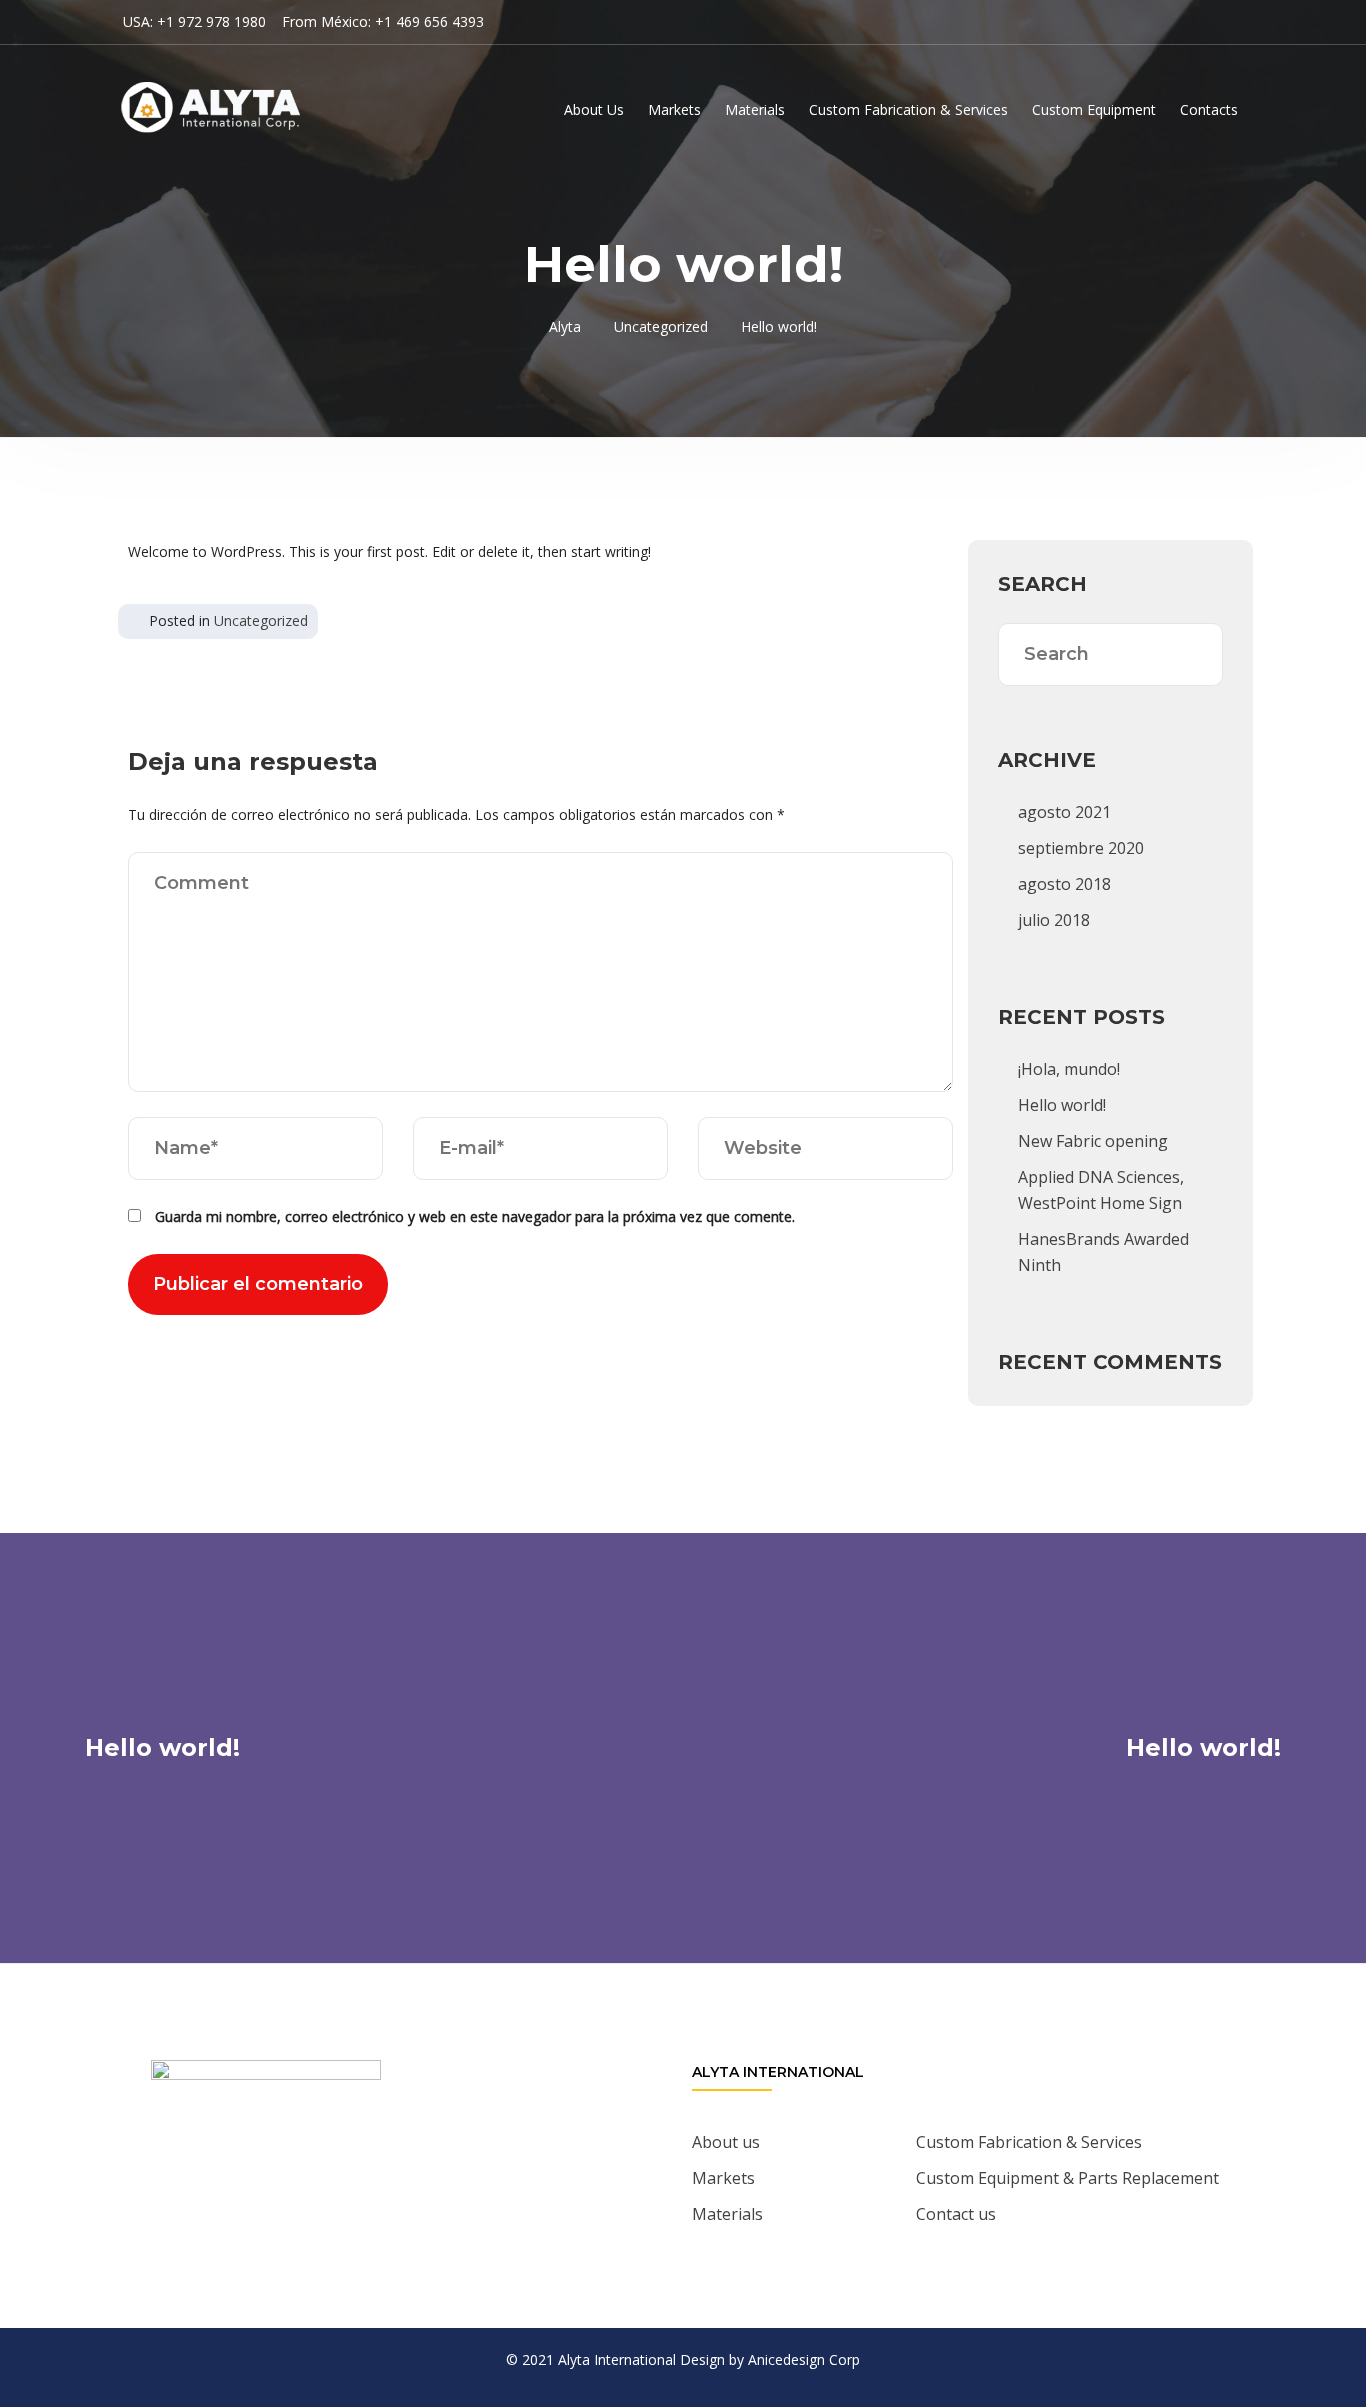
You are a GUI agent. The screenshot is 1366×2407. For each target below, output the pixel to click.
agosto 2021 (1064, 812)
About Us (594, 109)
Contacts (1209, 109)
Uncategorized (261, 620)
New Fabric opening (1093, 1141)
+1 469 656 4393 (429, 21)
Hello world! (1062, 1105)
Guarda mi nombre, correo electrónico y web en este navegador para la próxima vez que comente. (475, 1216)
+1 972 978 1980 (211, 21)
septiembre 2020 (1081, 848)
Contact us (956, 2214)
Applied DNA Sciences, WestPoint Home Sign (1101, 1190)
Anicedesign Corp (804, 2359)
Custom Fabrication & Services (908, 109)
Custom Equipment (1094, 109)
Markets (674, 109)
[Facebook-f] (262, 2184)
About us (726, 2142)
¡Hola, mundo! (1069, 1069)
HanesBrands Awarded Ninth (1103, 1252)
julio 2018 (1054, 920)
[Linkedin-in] (317, 2184)
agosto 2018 (1064, 884)
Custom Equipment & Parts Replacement (1067, 2178)
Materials (755, 109)
